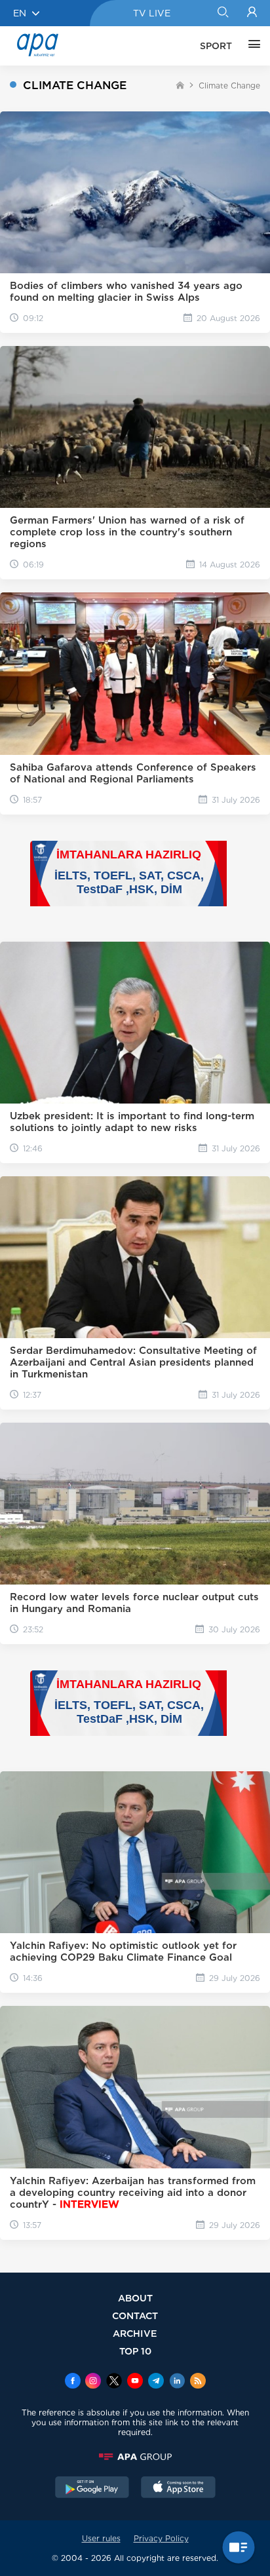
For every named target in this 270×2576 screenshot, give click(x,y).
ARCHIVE (135, 2333)
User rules (101, 2538)
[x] (114, 2382)
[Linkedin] (177, 2382)
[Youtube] (135, 2382)
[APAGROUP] (135, 2457)
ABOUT (135, 2298)
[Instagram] (93, 2382)
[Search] (222, 13)
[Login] (252, 13)
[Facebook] (73, 2382)
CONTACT (135, 2316)
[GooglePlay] (92, 2489)
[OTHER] (251, 46)
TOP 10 (135, 2351)
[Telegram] (156, 2382)
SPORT (216, 46)
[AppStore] (178, 2489)
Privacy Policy (161, 2538)
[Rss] (198, 2382)
